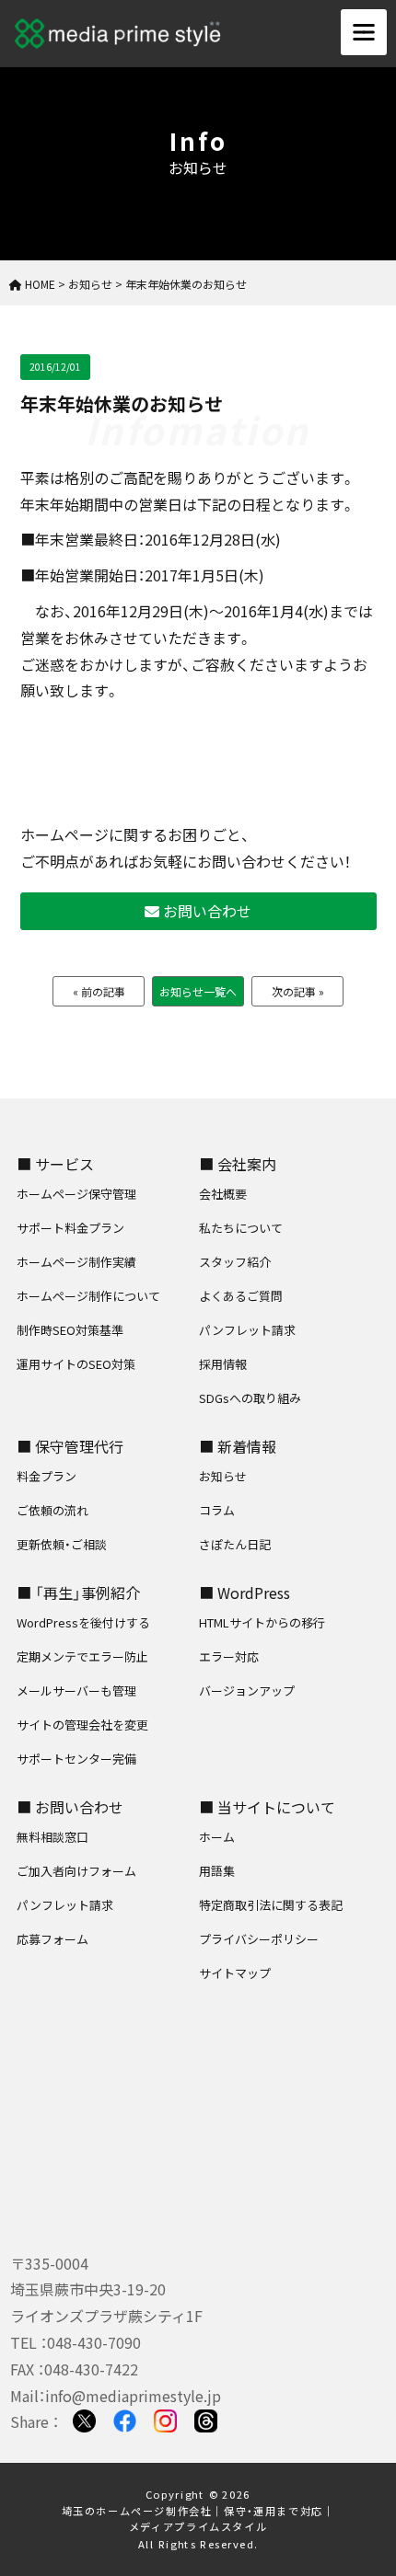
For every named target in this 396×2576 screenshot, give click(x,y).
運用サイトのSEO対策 (76, 1364)
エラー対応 (229, 1656)
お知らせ (223, 1476)
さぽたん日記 (235, 1544)
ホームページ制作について (88, 1296)
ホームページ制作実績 (76, 1262)
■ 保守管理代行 (70, 1446)
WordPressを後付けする (83, 1622)
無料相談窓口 (52, 1837)
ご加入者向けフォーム (76, 1871)
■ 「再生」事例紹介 (78, 1593)
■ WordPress (245, 1593)
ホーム (217, 1837)
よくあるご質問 (241, 1296)
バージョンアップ (247, 1690)
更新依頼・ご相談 (62, 1544)
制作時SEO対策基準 (70, 1330)
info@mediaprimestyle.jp (133, 2396)
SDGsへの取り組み (250, 1398)
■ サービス (55, 1164)
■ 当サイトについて (267, 1807)
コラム (217, 1510)
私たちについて (241, 1228)
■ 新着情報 (238, 1446)
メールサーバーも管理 (76, 1690)
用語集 (217, 1871)
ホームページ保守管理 (76, 1194)
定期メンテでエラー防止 (82, 1656)
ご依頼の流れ (52, 1510)
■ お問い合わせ (70, 1807)
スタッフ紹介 (235, 1262)
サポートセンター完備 (76, 1759)
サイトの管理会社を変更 (82, 1725)
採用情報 (223, 1364)
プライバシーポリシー (259, 1939)
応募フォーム (52, 1939)
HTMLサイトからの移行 (262, 1622)
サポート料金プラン (70, 1228)
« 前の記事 (99, 991)
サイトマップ (235, 1973)
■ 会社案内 (238, 1164)
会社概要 (223, 1194)
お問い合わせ (205, 911)
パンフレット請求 (247, 1330)
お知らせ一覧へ (198, 991)
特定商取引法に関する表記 (271, 1905)
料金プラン (47, 1476)
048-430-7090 (94, 2342)
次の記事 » (298, 991)
